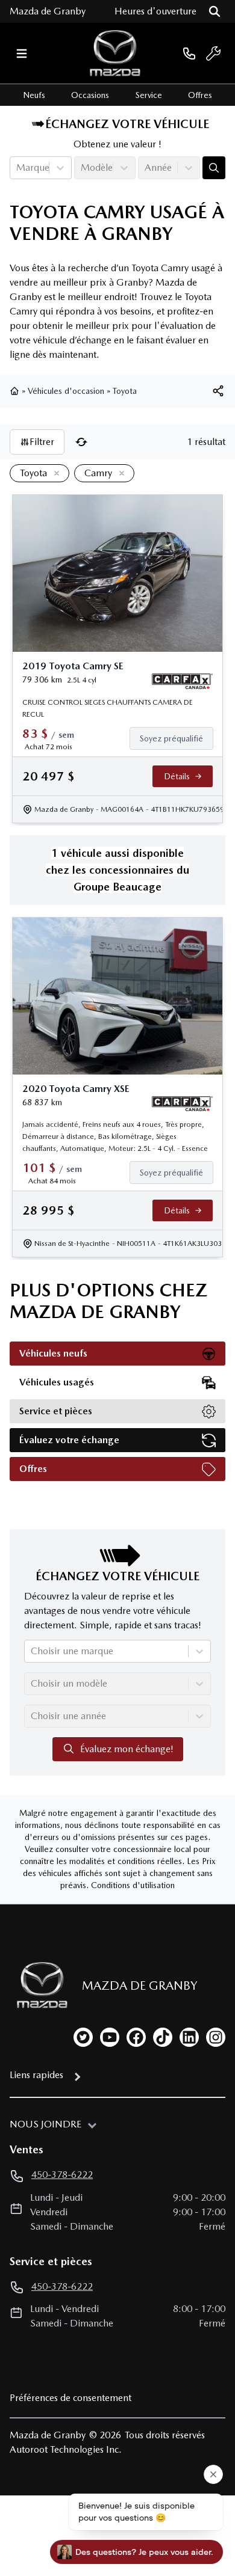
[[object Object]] (218, 391)
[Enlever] (54, 474)
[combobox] (17, 168)
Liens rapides (36, 2075)
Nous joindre (45, 2124)
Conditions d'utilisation (133, 1885)
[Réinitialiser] (81, 442)
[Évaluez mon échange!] (214, 168)
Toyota (125, 391)
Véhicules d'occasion (66, 391)
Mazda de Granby (48, 11)
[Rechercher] (215, 11)
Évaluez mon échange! (127, 1749)
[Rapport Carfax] (182, 681)
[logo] (115, 53)
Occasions (90, 95)
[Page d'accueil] (16, 391)
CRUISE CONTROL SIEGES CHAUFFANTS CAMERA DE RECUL (108, 708)
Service (149, 95)
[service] (213, 54)
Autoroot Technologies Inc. (66, 2449)
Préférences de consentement (70, 2398)
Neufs (34, 95)
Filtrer (42, 442)
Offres (200, 95)
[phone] (189, 53)
